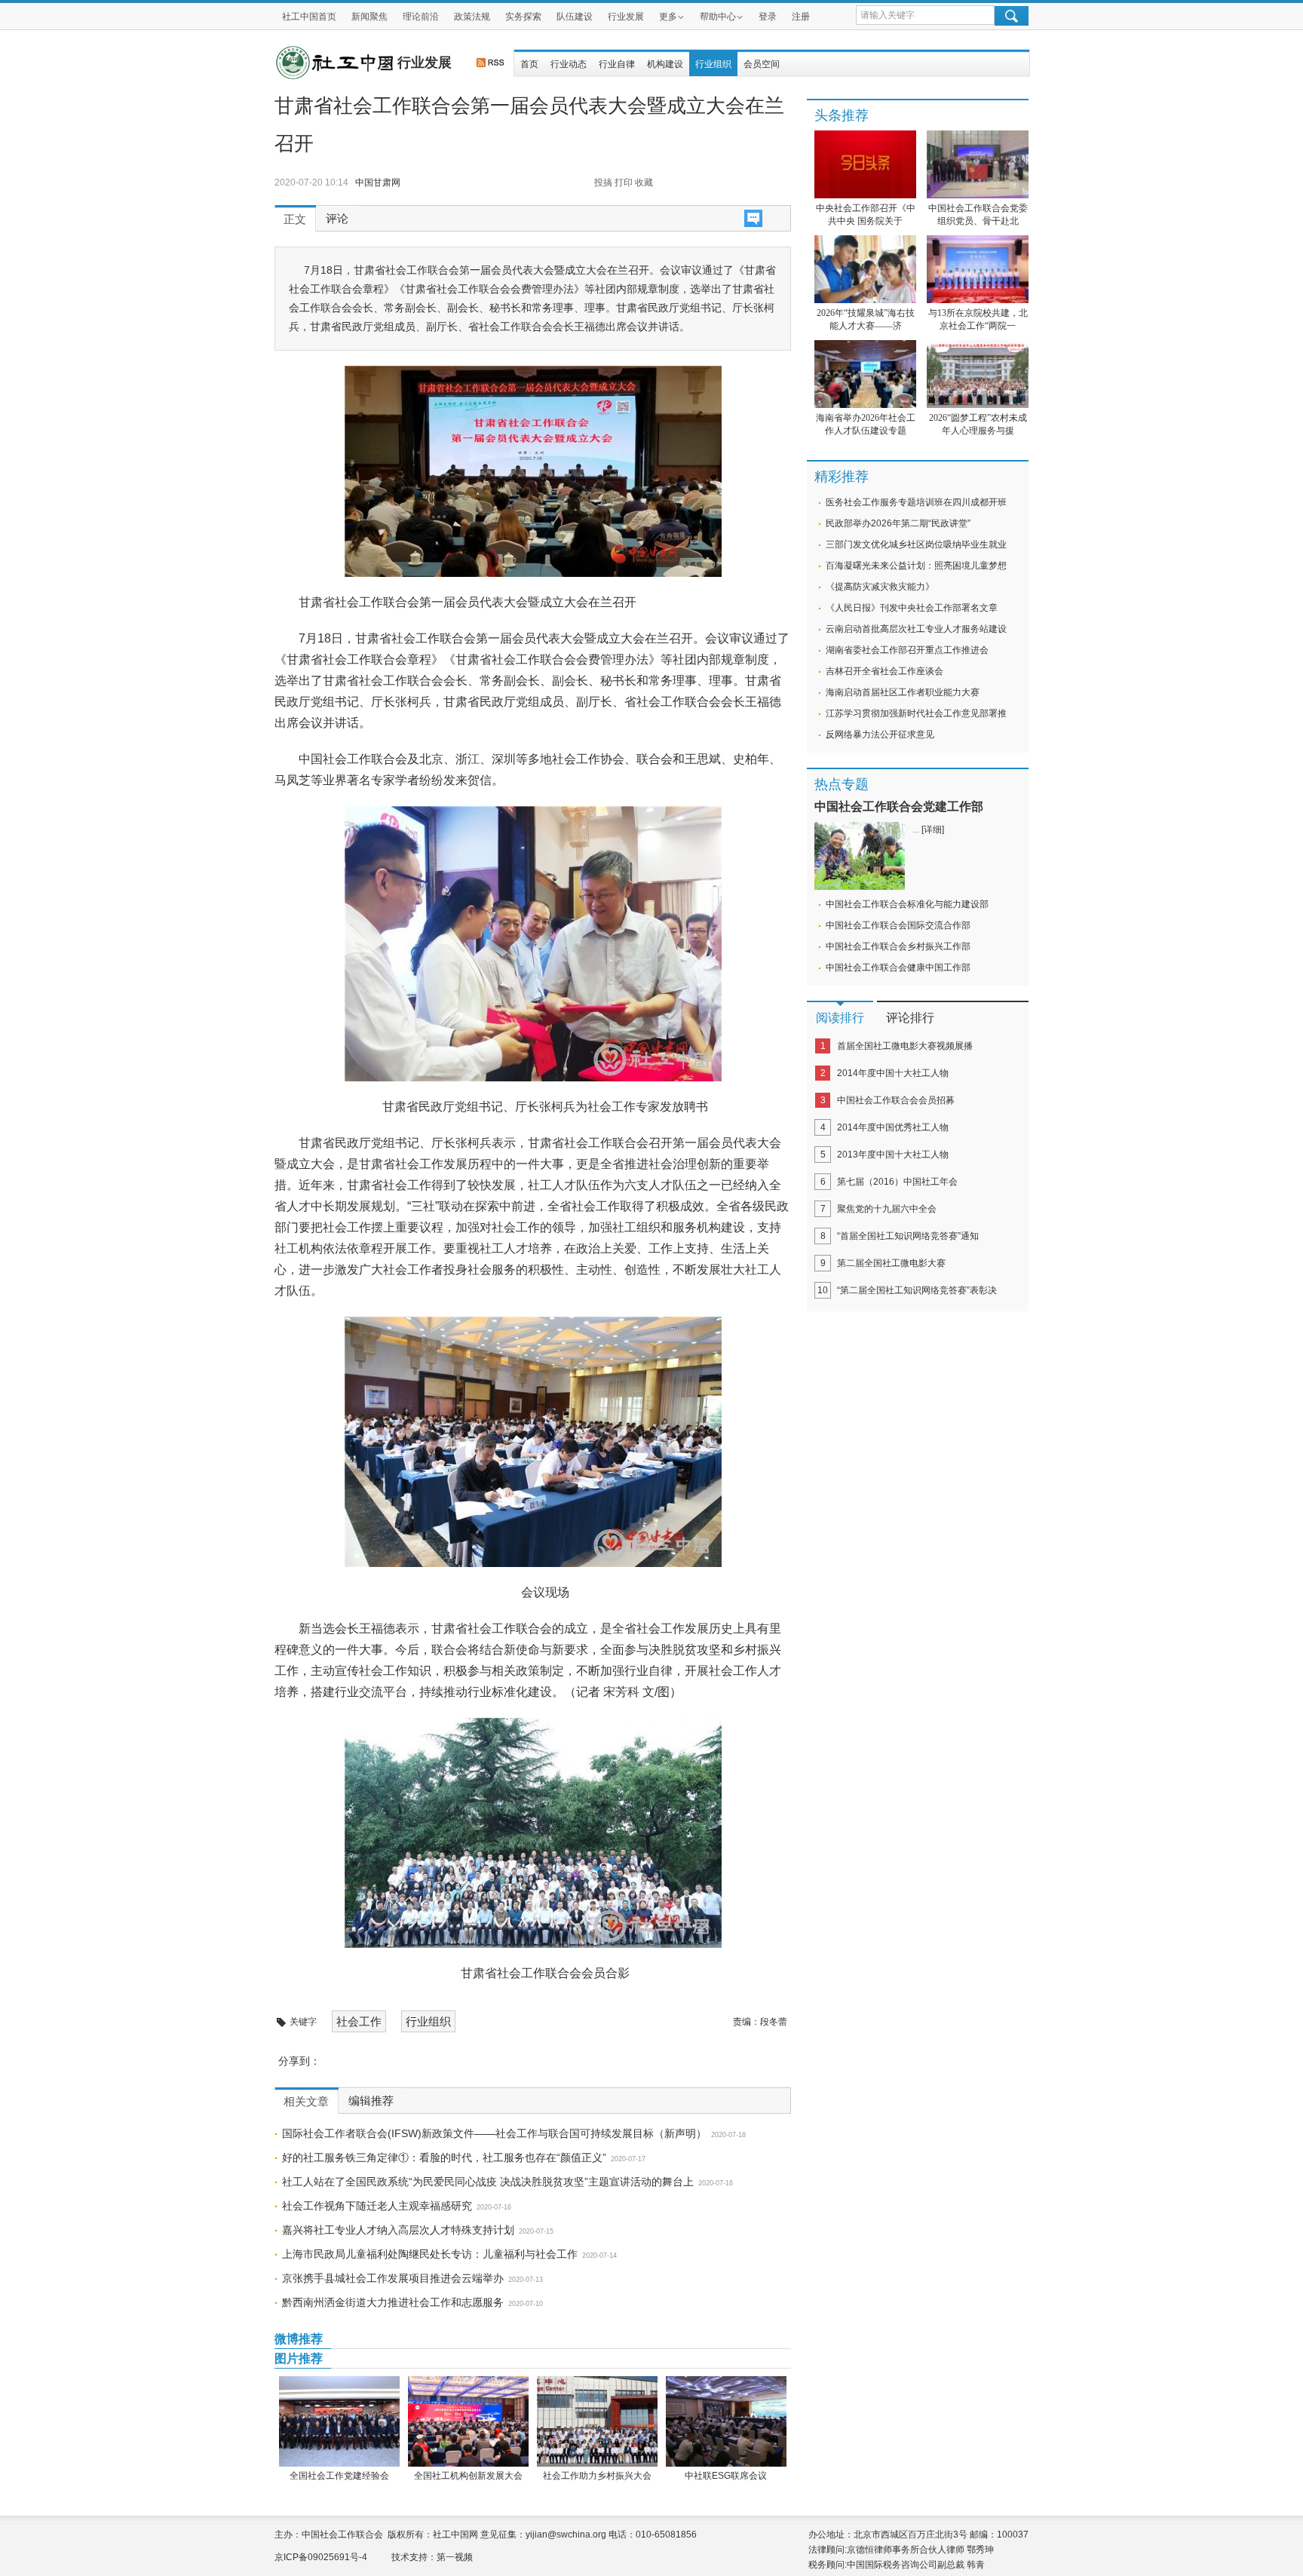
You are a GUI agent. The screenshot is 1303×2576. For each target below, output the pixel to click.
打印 (624, 182)
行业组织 (713, 64)
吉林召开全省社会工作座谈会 (885, 671)
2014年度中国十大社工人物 (893, 1073)
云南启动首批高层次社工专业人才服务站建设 (916, 629)
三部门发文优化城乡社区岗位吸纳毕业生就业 (916, 544)
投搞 (603, 182)
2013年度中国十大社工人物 (893, 1155)
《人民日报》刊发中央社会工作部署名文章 (912, 608)
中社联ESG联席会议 (726, 2476)
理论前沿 (421, 17)
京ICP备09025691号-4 (321, 2557)
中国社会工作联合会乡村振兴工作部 (898, 946)
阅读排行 (840, 1018)
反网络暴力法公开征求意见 (880, 734)
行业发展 (626, 17)
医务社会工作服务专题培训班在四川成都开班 (916, 502)
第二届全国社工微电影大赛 (891, 1263)
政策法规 (472, 17)
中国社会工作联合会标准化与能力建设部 (907, 904)
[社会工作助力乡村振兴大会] (597, 2421)
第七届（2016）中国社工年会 (897, 1182)
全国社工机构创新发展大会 (468, 2476)
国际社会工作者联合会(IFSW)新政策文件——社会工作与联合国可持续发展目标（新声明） (494, 2133)
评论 (337, 219)
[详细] (933, 830)
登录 (768, 17)
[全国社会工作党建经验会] (339, 2421)
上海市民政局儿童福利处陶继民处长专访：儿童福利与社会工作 (430, 2254)
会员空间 (762, 64)
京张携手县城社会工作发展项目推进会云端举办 (393, 2278)
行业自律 (617, 64)
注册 (801, 17)
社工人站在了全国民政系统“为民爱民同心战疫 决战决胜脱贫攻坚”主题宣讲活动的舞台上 (488, 2182)
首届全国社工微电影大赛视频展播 (905, 1046)
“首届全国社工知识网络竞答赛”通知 (908, 1236)
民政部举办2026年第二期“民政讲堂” (898, 523)
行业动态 (569, 64)
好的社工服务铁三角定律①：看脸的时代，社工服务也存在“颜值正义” (444, 2157)
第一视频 (455, 2557)
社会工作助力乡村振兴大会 (597, 2476)
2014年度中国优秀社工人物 (893, 1127)
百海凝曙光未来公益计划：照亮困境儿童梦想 (916, 566)
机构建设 (665, 64)
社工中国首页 (309, 17)
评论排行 (910, 1018)
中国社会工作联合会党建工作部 (899, 807)
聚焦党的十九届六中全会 (887, 1209)
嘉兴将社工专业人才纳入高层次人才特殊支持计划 (398, 2230)
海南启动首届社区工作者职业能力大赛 (903, 692)
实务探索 (523, 17)
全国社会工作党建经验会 (339, 2476)
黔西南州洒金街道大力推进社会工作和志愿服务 (393, 2302)
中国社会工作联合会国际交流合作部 (898, 925)
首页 (529, 64)
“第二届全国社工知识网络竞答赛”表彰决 (917, 1290)
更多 (668, 17)
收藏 (644, 182)
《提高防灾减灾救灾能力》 (880, 587)
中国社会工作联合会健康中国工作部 (898, 968)
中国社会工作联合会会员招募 (896, 1100)
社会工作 (359, 2021)
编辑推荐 (371, 2101)
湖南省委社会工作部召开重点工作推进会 (907, 650)
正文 (295, 219)
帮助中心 (718, 17)
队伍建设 (575, 17)
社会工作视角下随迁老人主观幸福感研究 (377, 2206)
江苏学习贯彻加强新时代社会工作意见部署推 (916, 713)
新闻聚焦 (369, 17)
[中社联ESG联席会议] (726, 2421)
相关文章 (306, 2102)
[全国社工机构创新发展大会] (468, 2421)
